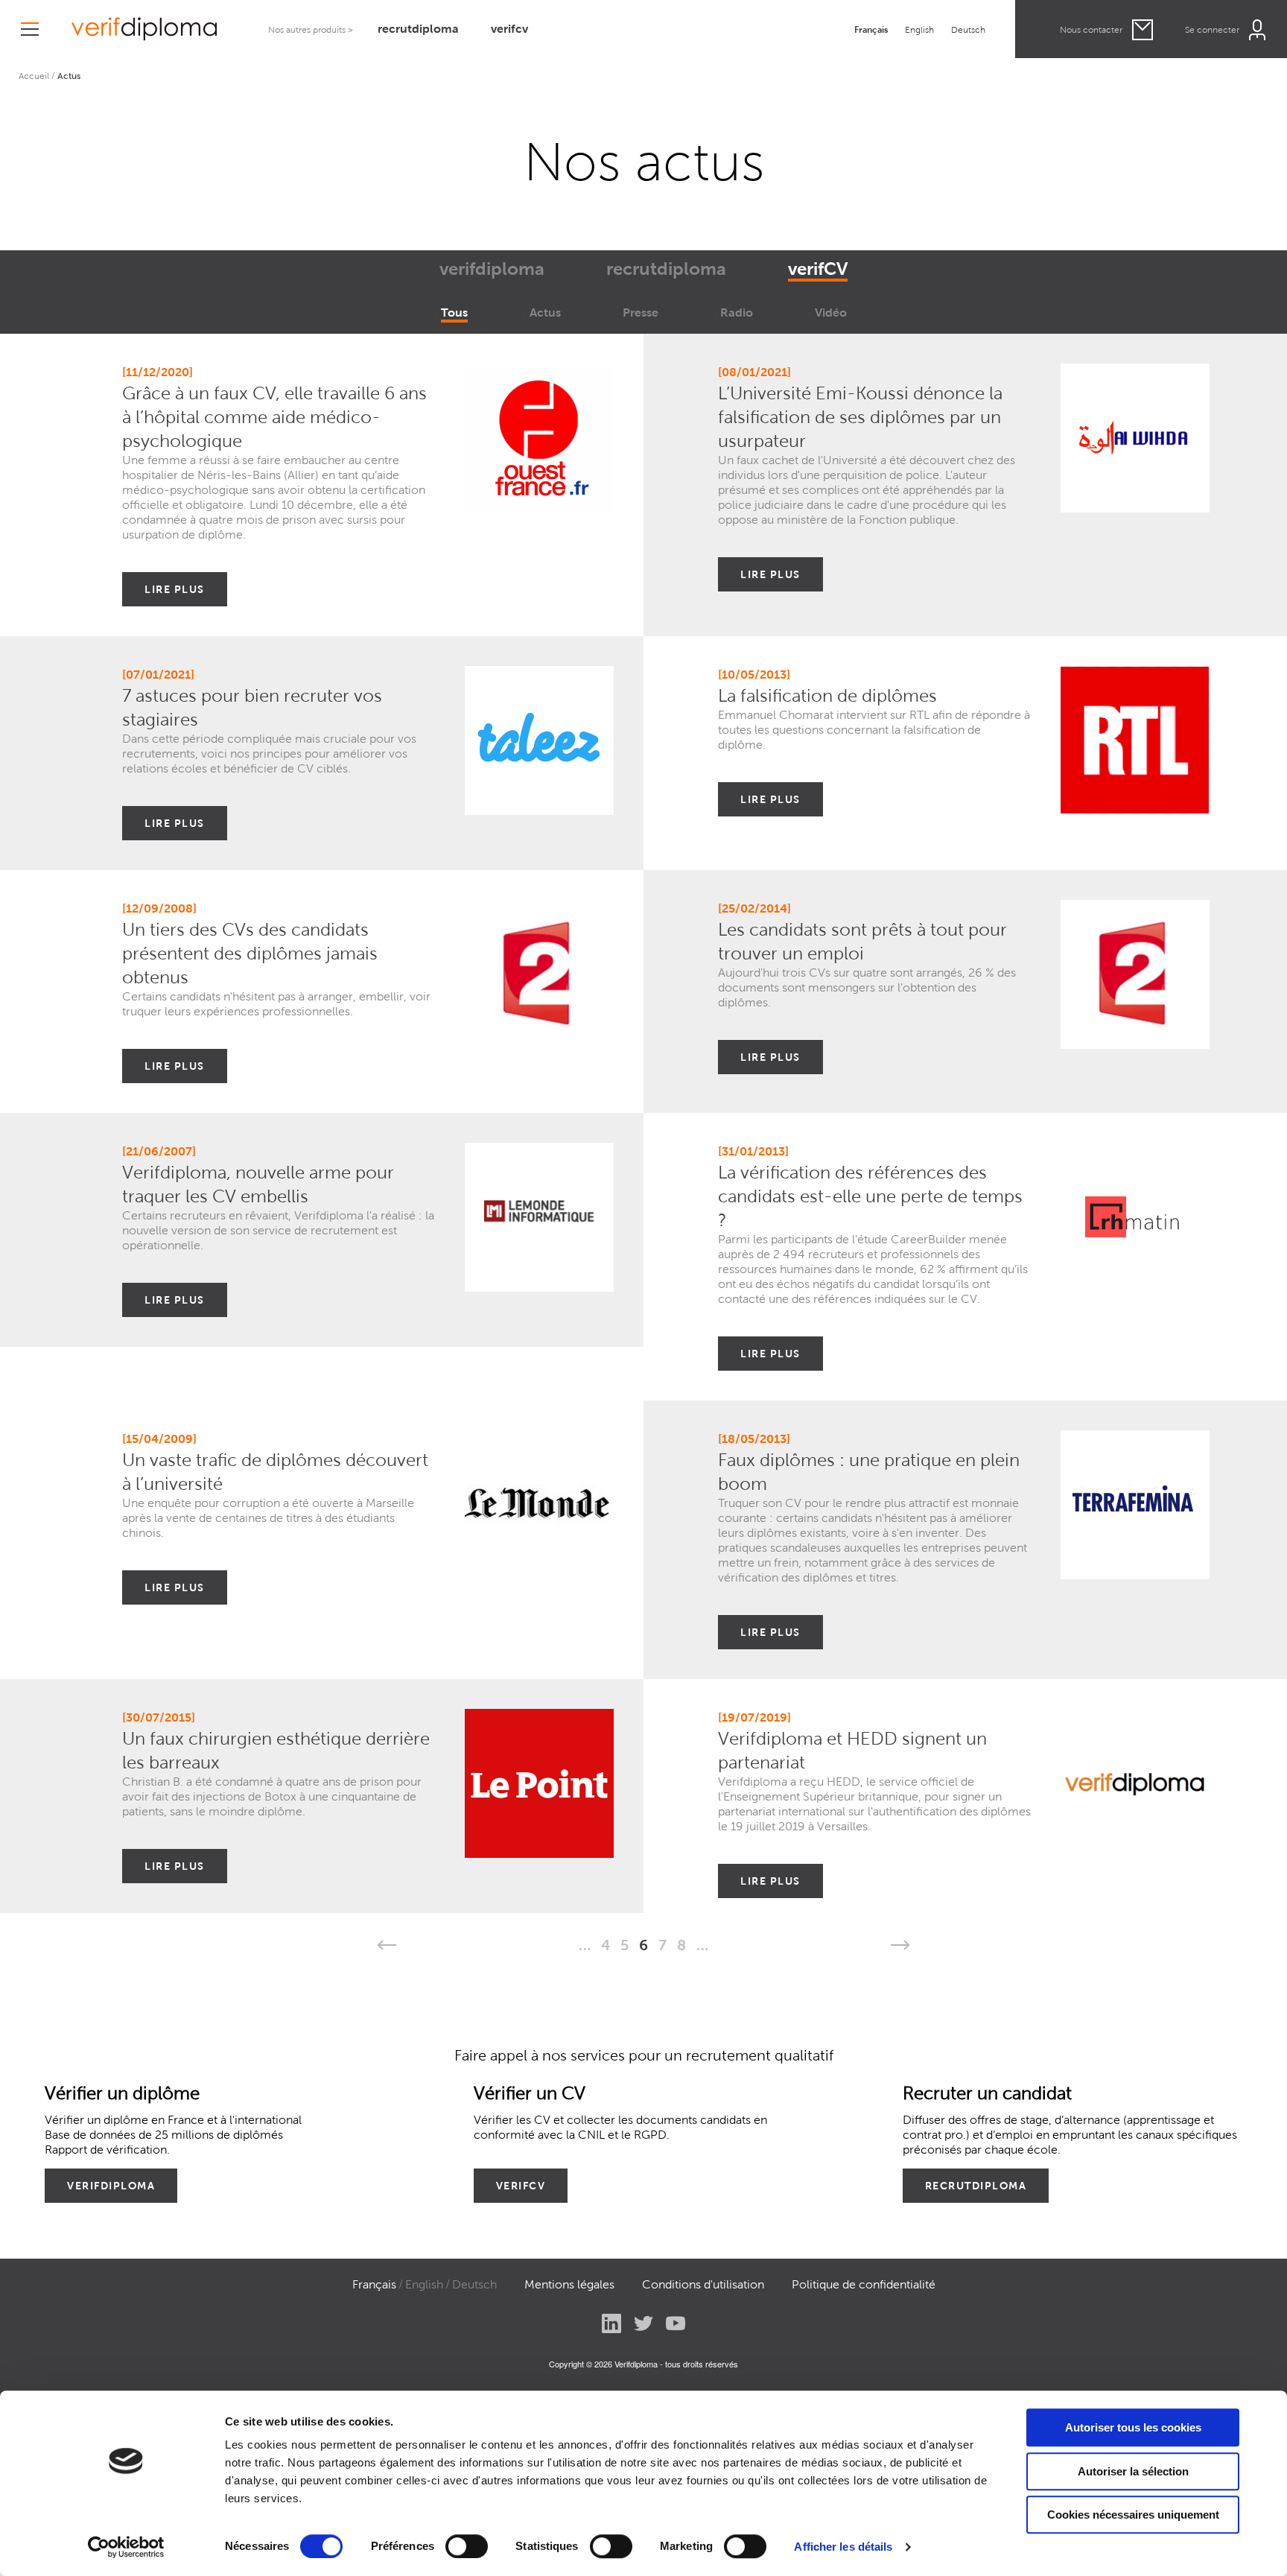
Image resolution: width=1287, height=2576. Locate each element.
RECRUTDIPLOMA (976, 2186)
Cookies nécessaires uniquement (1133, 2515)
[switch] (467, 2546)
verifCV (818, 269)
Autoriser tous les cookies (1133, 2427)
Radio (737, 313)
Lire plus (175, 589)
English (919, 29)
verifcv (509, 29)
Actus (545, 313)
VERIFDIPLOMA (111, 2186)
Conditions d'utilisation (703, 2284)
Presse (641, 313)
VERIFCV (521, 2186)
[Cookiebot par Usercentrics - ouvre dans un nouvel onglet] (126, 2547)
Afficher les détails (843, 2547)
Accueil (34, 76)
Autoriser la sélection (1133, 2471)
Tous (454, 313)
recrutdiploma (418, 29)
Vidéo (831, 313)
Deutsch (968, 29)
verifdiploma (492, 269)
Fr (871, 29)
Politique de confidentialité (864, 2284)
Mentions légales (569, 2284)
